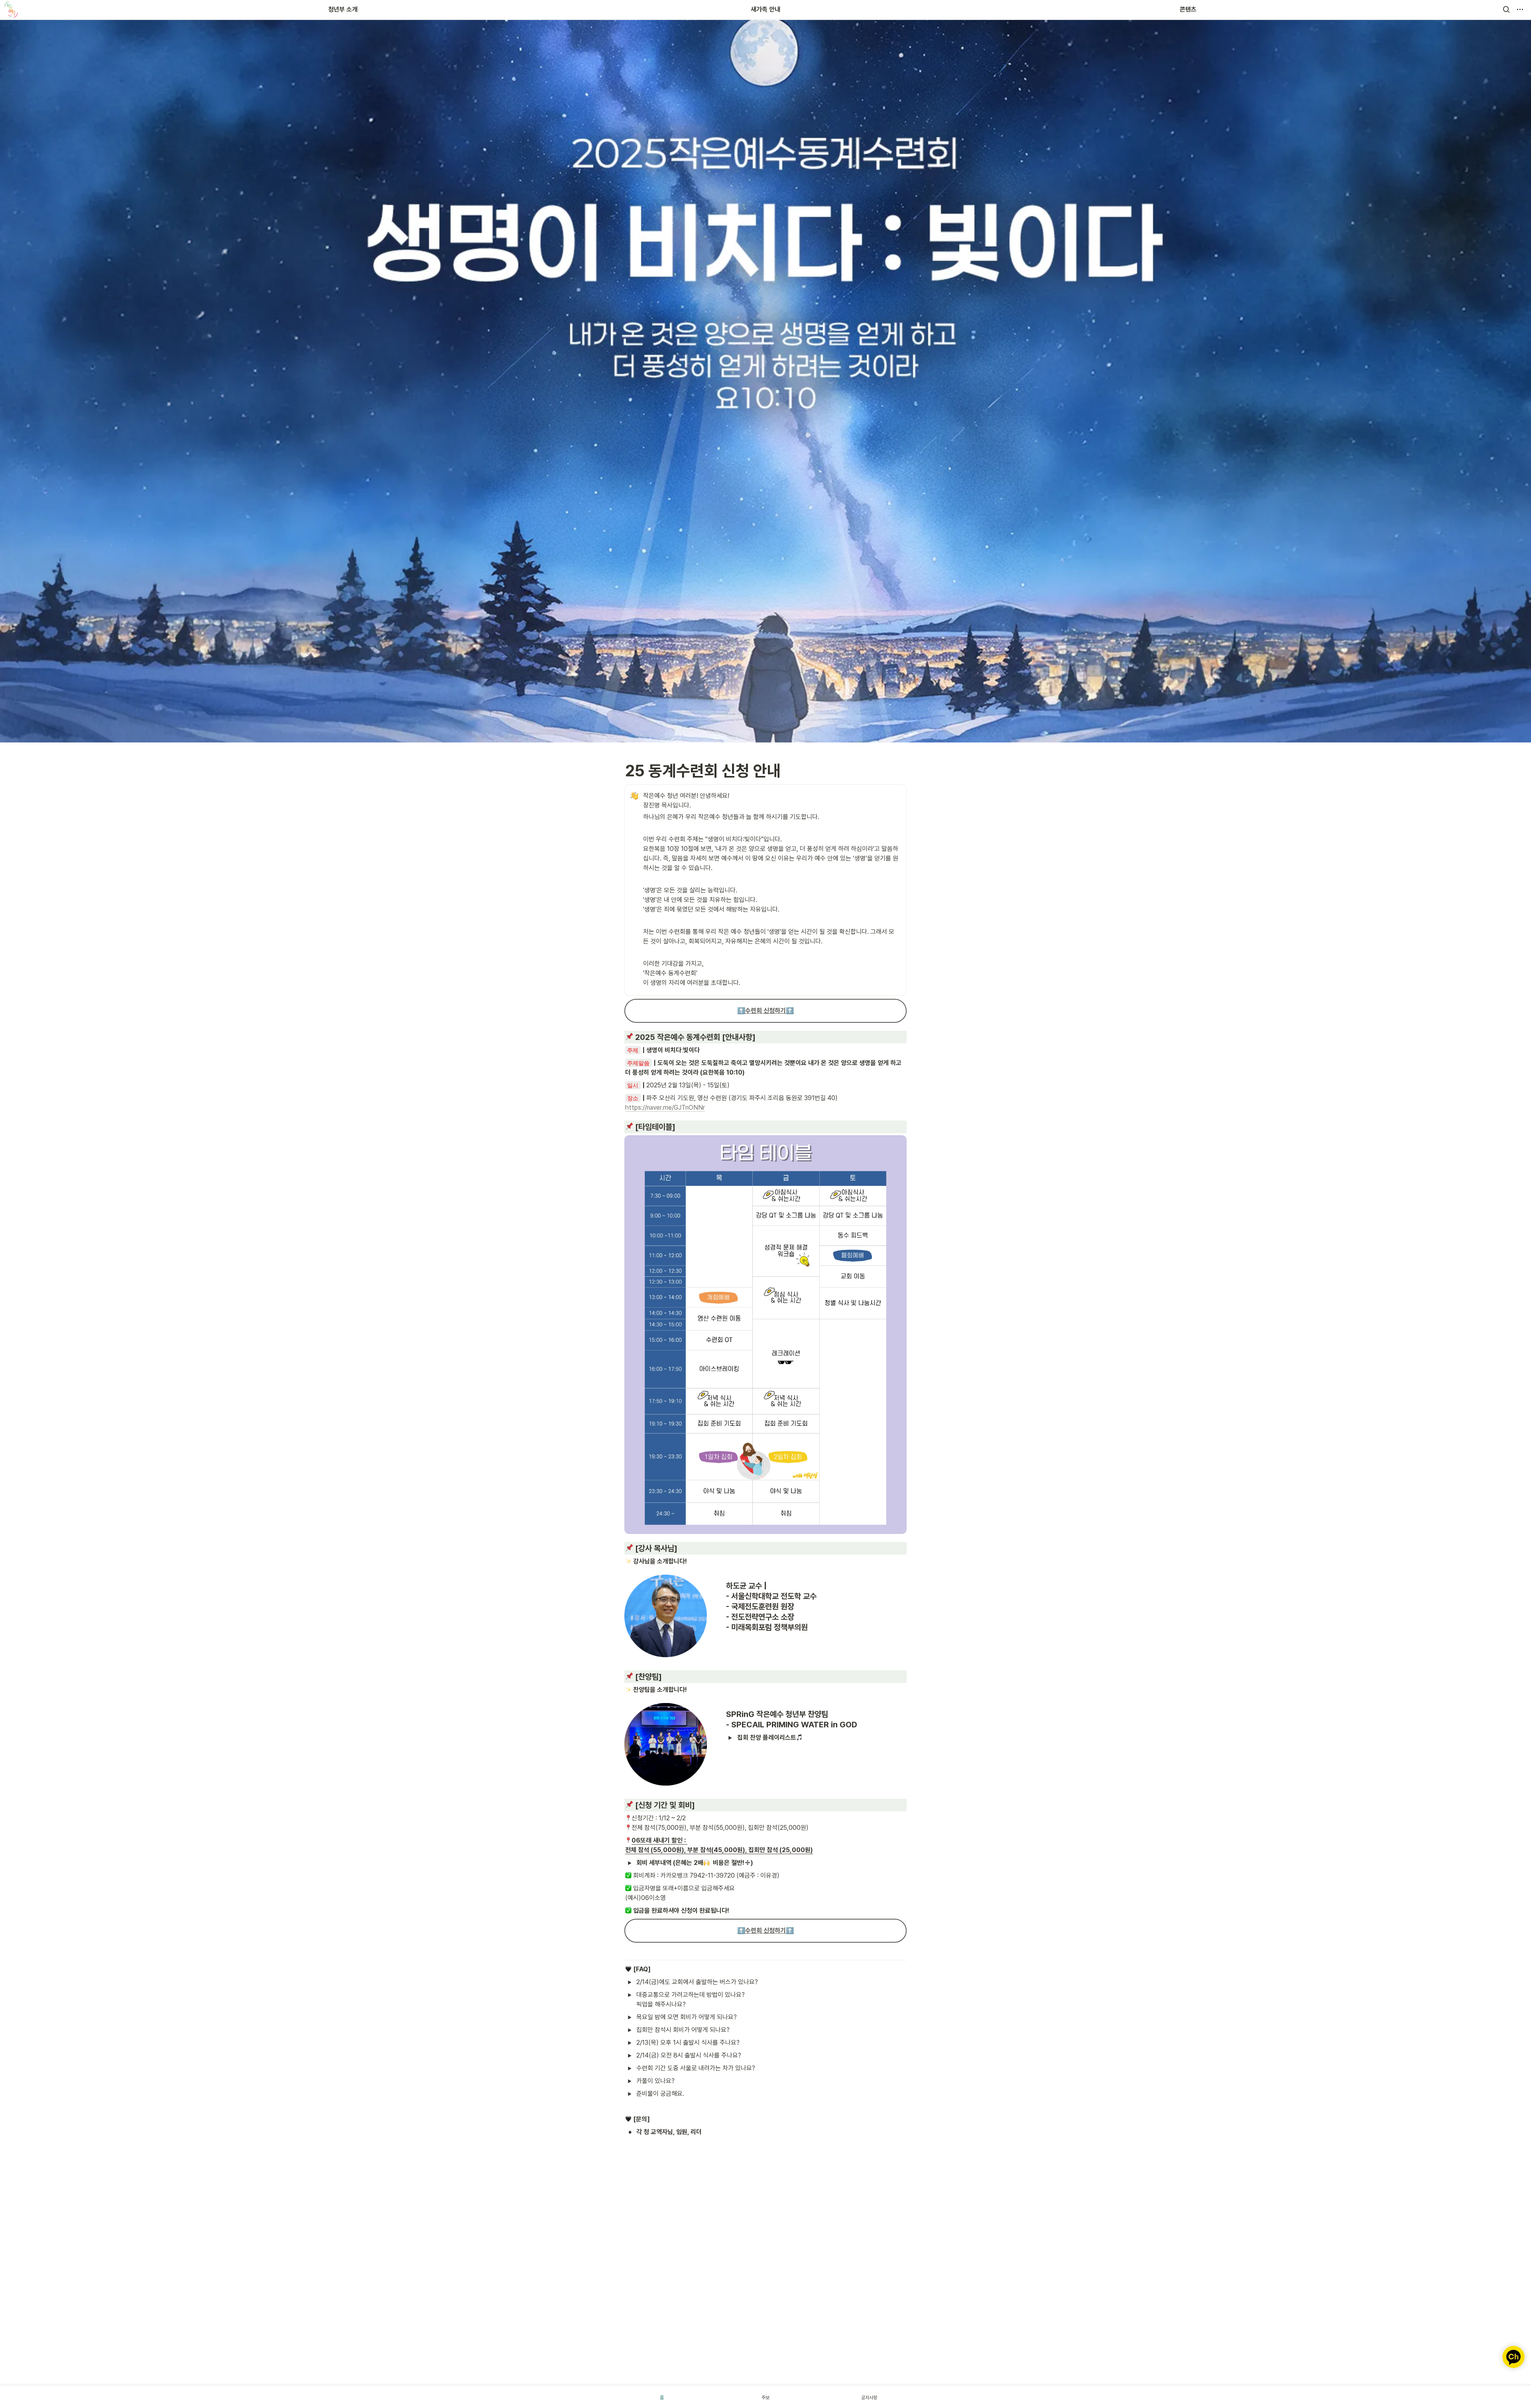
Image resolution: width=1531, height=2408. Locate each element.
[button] (1506, 10)
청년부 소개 (343, 9)
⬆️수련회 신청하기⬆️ (765, 1011)
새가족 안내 (765, 9)
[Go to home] (11, 10)
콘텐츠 (1188, 9)
